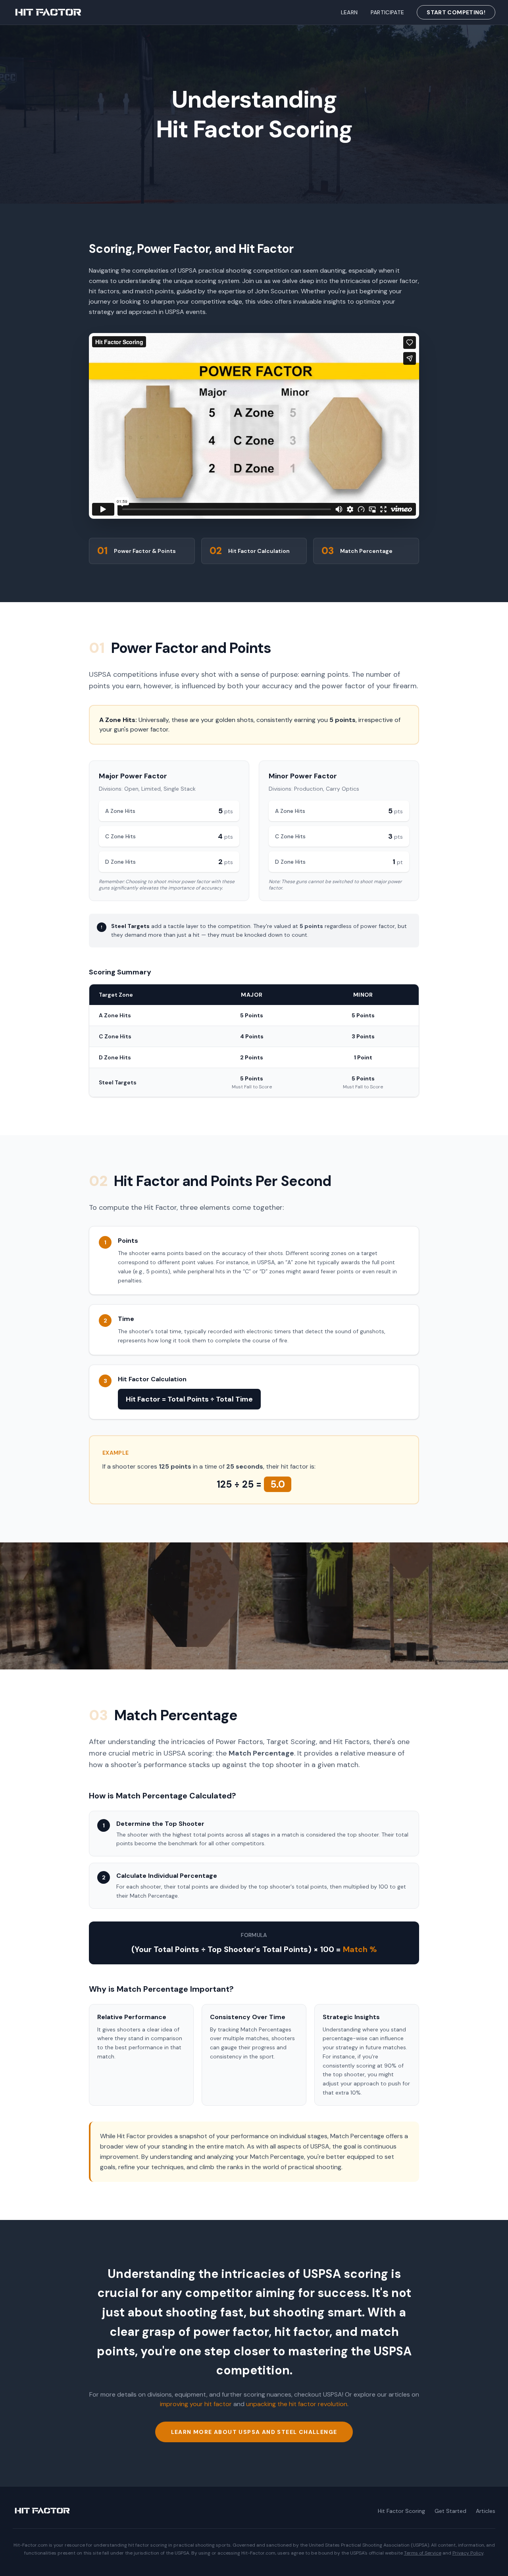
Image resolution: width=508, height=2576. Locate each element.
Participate (388, 12)
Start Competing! (456, 12)
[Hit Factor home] (48, 12)
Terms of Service (423, 2553)
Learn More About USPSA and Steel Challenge (254, 2432)
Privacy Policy (468, 2553)
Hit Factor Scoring (401, 2511)
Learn (349, 12)
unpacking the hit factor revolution (297, 2404)
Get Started (450, 2511)
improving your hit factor (196, 2404)
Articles (486, 2511)
